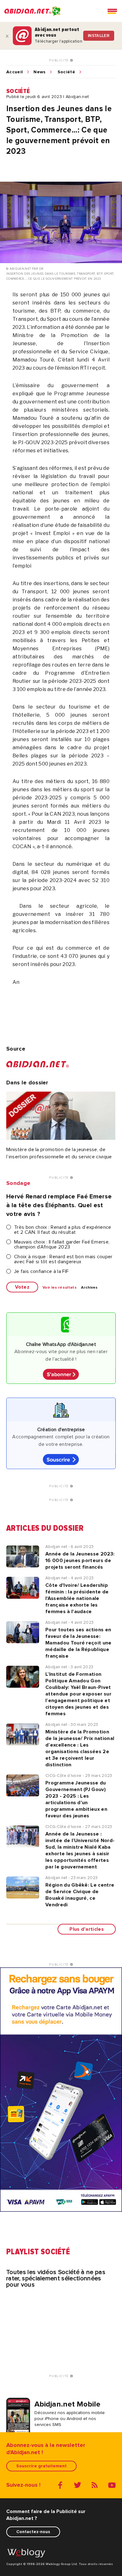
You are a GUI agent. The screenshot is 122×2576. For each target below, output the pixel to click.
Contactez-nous (33, 2532)
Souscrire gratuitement (41, 2466)
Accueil (15, 72)
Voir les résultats (60, 1288)
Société (66, 72)
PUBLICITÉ (60, 60)
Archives (89, 1288)
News (39, 72)
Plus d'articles (87, 1929)
